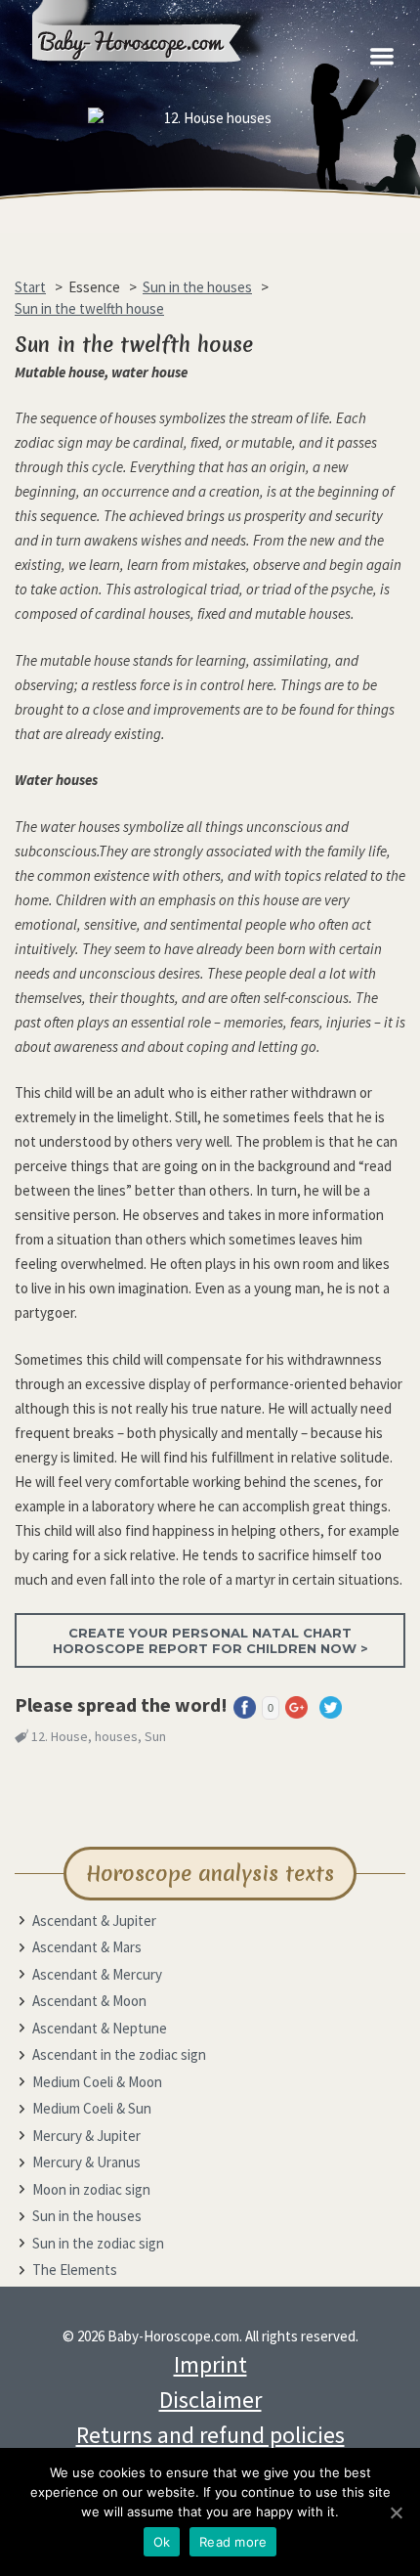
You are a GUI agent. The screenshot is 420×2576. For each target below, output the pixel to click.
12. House (60, 1736)
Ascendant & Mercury (97, 1974)
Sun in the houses (87, 2216)
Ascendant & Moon (89, 2001)
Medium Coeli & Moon (97, 2082)
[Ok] (396, 2512)
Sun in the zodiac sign (98, 2243)
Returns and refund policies (210, 2435)
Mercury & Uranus (86, 2162)
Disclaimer (210, 2400)
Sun (155, 1736)
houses (116, 1736)
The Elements (75, 2270)
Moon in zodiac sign (91, 2189)
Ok (162, 2542)
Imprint (210, 2364)
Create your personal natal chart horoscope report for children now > (210, 1640)
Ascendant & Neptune (100, 2028)
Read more (233, 2542)
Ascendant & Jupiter (94, 1921)
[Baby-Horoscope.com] (161, 80)
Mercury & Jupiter (86, 2136)
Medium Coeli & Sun (92, 2108)
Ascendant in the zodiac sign (119, 2054)
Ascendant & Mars (87, 1947)
